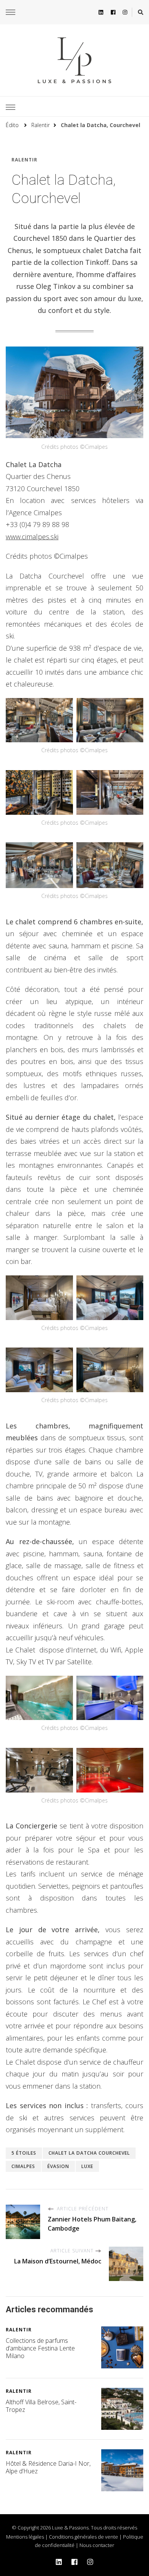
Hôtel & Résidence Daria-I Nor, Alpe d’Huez (48, 2467)
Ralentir (24, 160)
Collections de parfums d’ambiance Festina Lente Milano (40, 2348)
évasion (58, 2166)
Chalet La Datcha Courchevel (89, 2153)
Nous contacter (97, 2545)
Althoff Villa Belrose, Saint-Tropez (41, 2406)
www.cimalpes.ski (32, 537)
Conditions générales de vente (83, 2537)
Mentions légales (25, 2537)
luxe (87, 2166)
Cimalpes (23, 2166)
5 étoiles (24, 2153)
